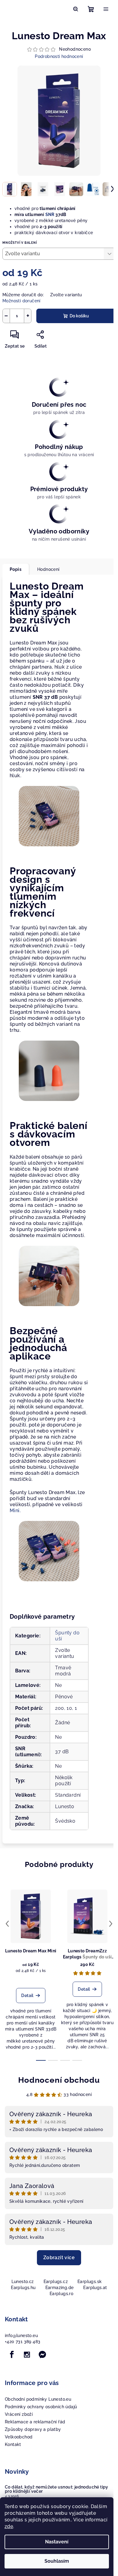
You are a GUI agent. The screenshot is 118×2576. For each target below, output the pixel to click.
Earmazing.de (60, 2288)
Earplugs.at (95, 2288)
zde (9, 2526)
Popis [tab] (16, 569)
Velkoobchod (19, 2437)
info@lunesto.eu (21, 2336)
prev (7, 1924)
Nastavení (57, 2542)
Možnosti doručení (21, 301)
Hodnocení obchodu (59, 2080)
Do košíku (79, 316)
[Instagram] (27, 2355)
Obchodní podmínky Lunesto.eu (38, 2399)
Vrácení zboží (19, 2414)
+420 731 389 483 (23, 2342)
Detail (27, 1996)
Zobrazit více (59, 2258)
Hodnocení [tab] (48, 569)
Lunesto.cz (23, 2282)
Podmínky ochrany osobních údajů (41, 2407)
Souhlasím (57, 2561)
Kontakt (13, 2444)
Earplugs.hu (23, 2288)
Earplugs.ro (61, 2294)
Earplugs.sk (90, 2282)
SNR (50, 215)
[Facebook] (12, 2355)
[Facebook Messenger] (42, 2355)
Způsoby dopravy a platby (33, 2429)
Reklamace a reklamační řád (35, 2422)
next (111, 1924)
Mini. (15, 1511)
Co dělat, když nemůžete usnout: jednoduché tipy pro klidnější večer (57, 2489)
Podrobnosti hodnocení (59, 56)
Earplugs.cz (56, 2282)
